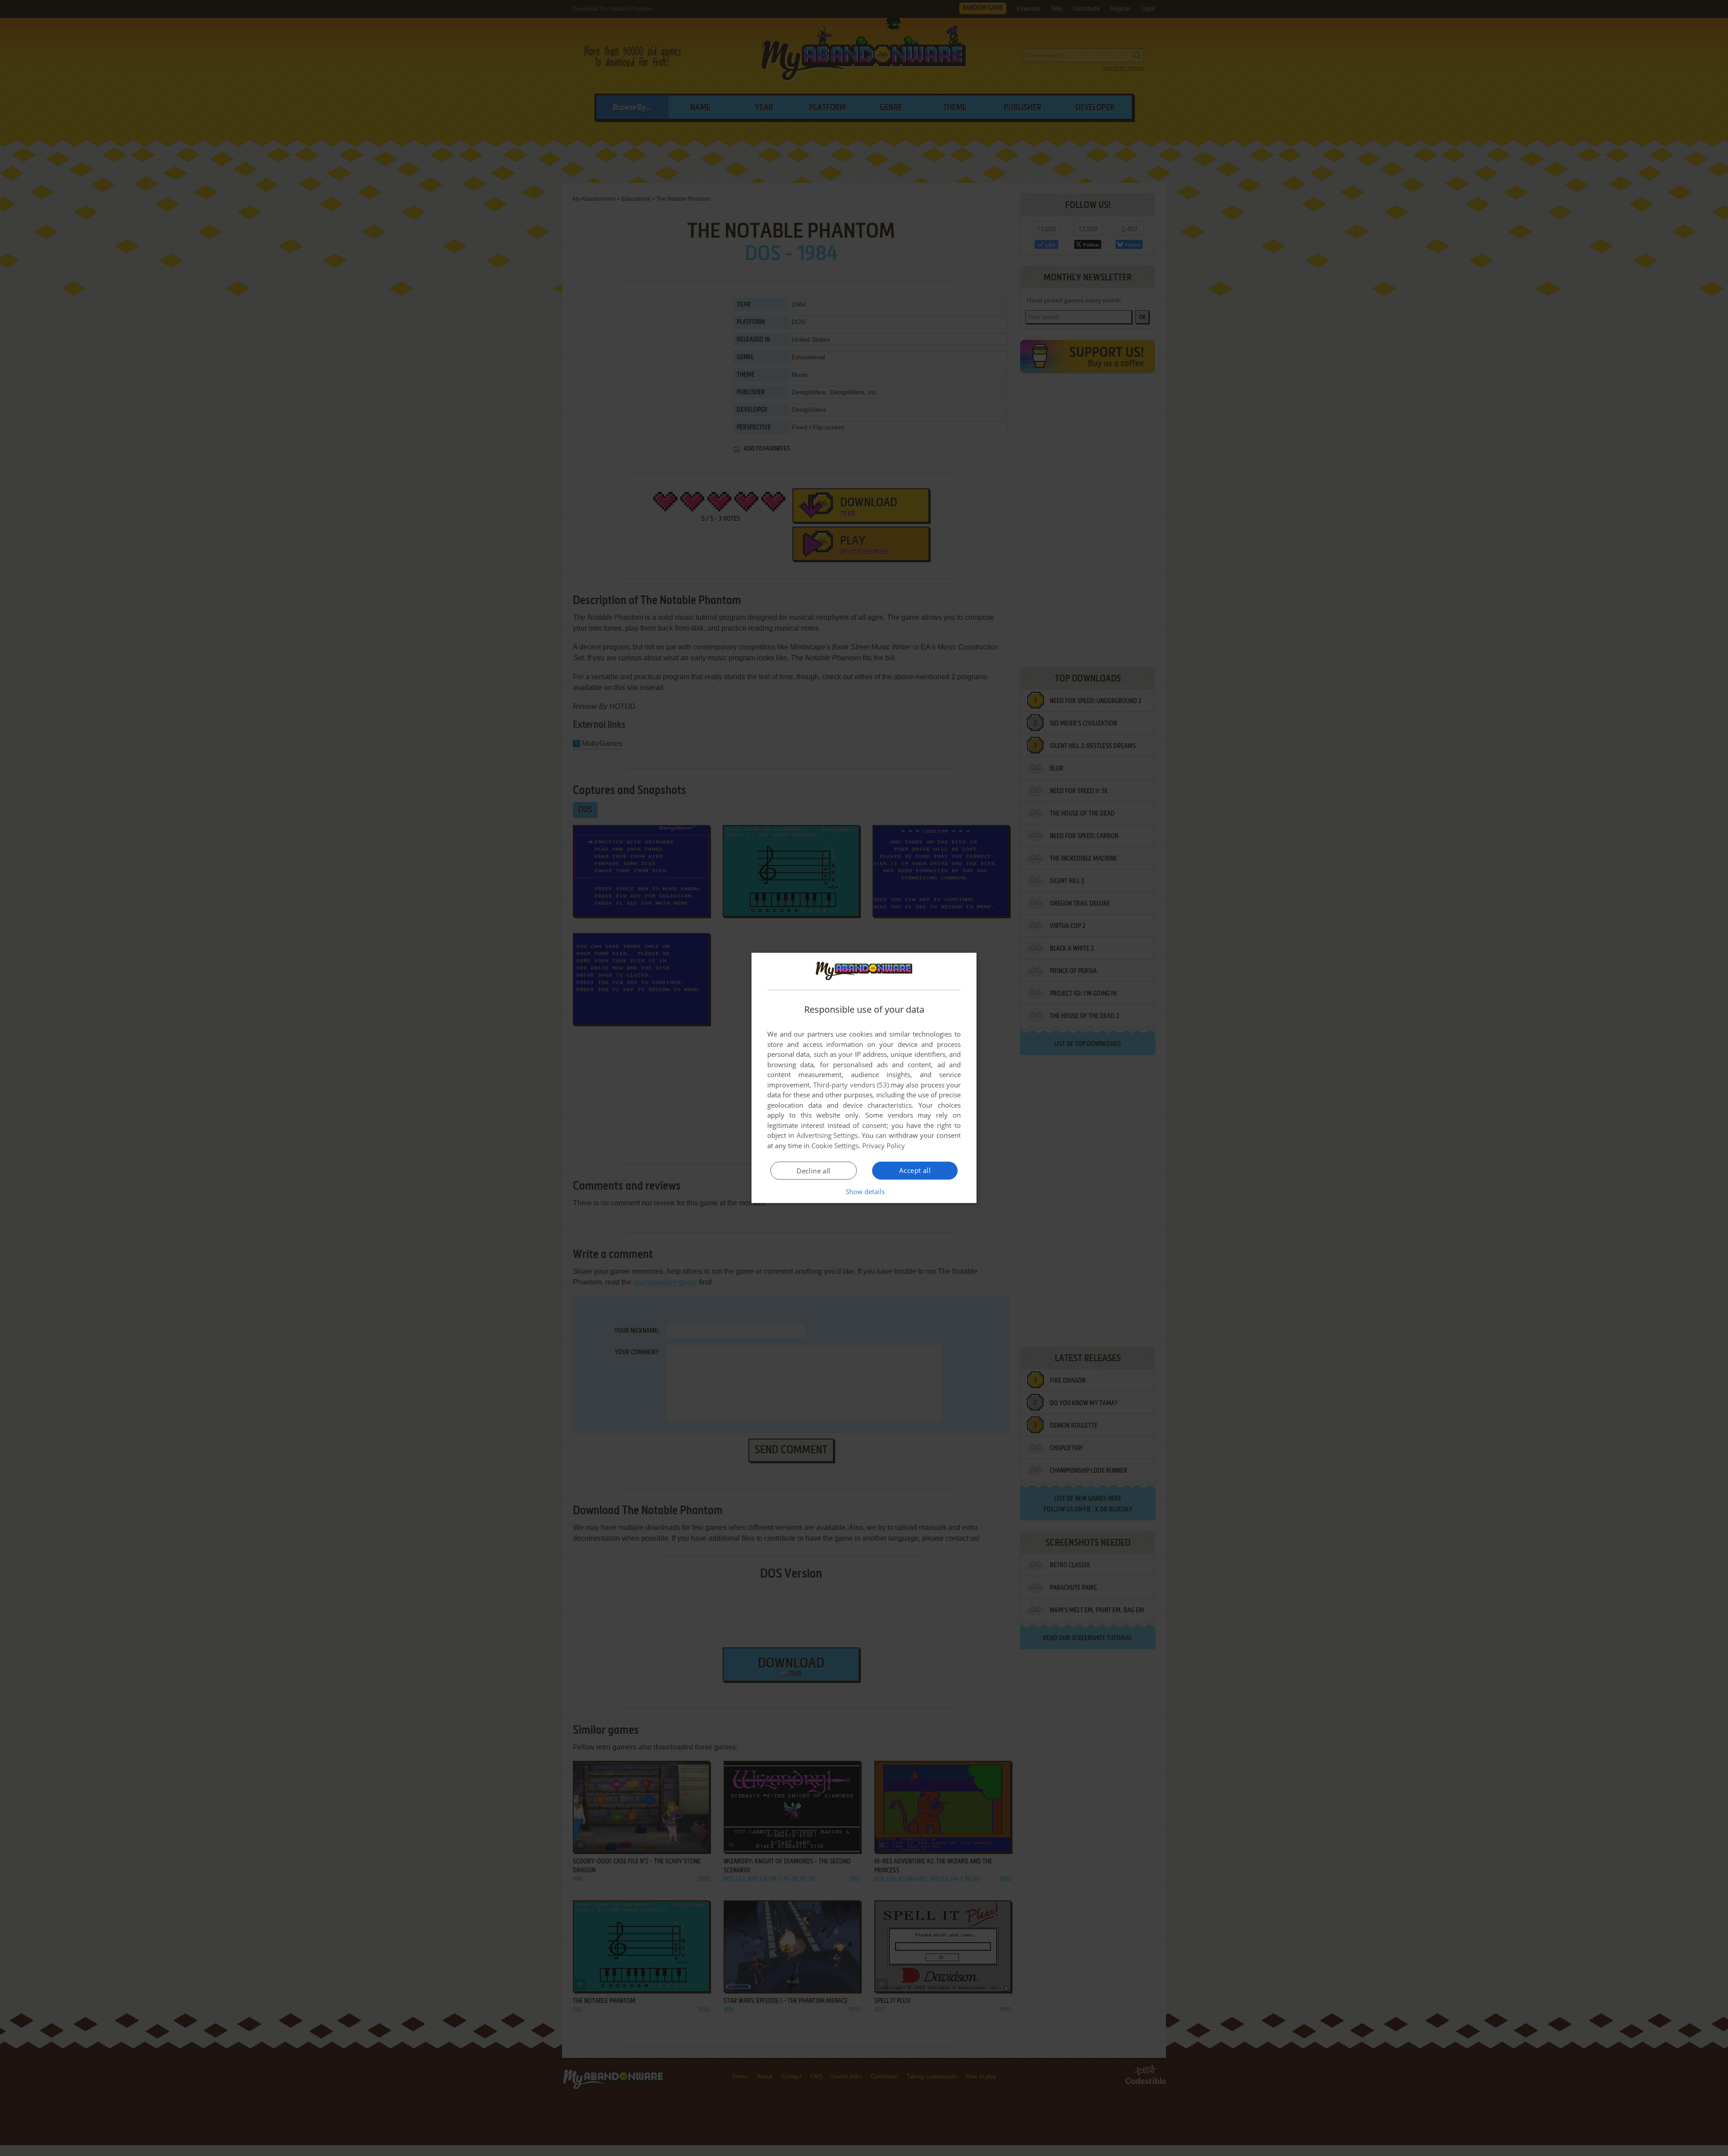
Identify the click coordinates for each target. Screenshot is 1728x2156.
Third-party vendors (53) (851, 1085)
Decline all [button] (813, 1171)
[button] (864, 1191)
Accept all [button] (915, 1170)
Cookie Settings (835, 1146)
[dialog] (864, 1078)
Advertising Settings (827, 1135)
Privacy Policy (884, 1146)
